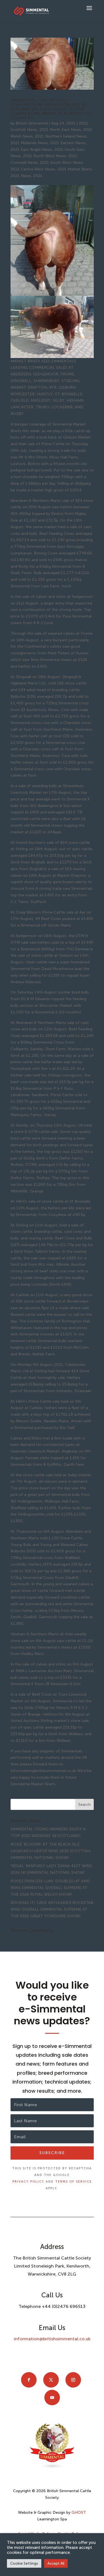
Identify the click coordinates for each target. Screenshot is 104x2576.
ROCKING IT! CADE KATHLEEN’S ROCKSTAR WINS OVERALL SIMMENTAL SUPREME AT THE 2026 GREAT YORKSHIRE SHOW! (52, 1909)
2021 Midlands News (29, 143)
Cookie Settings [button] (24, 2563)
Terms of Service (73, 2182)
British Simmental (32, 123)
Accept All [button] (56, 2563)
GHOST (79, 2513)
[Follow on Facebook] (29, 2380)
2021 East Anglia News (31, 150)
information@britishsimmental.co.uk (52, 2339)
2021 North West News (45, 156)
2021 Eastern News (68, 143)
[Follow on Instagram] (73, 2380)
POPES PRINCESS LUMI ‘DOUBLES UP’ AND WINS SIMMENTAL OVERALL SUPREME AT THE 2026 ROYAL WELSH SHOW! (50, 1888)
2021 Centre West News (33, 169)
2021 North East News (60, 130)
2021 (38, 176)
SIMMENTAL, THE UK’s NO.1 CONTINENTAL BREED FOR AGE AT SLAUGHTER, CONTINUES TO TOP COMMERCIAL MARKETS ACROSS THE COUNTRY (51, 109)
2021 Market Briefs (75, 169)
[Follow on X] (51, 2380)
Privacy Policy (28, 2182)
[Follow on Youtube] (52, 2398)
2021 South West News (61, 163)
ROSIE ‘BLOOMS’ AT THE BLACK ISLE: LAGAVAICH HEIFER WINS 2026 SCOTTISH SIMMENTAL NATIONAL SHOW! (50, 1851)
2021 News (21, 176)
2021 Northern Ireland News (61, 136)
